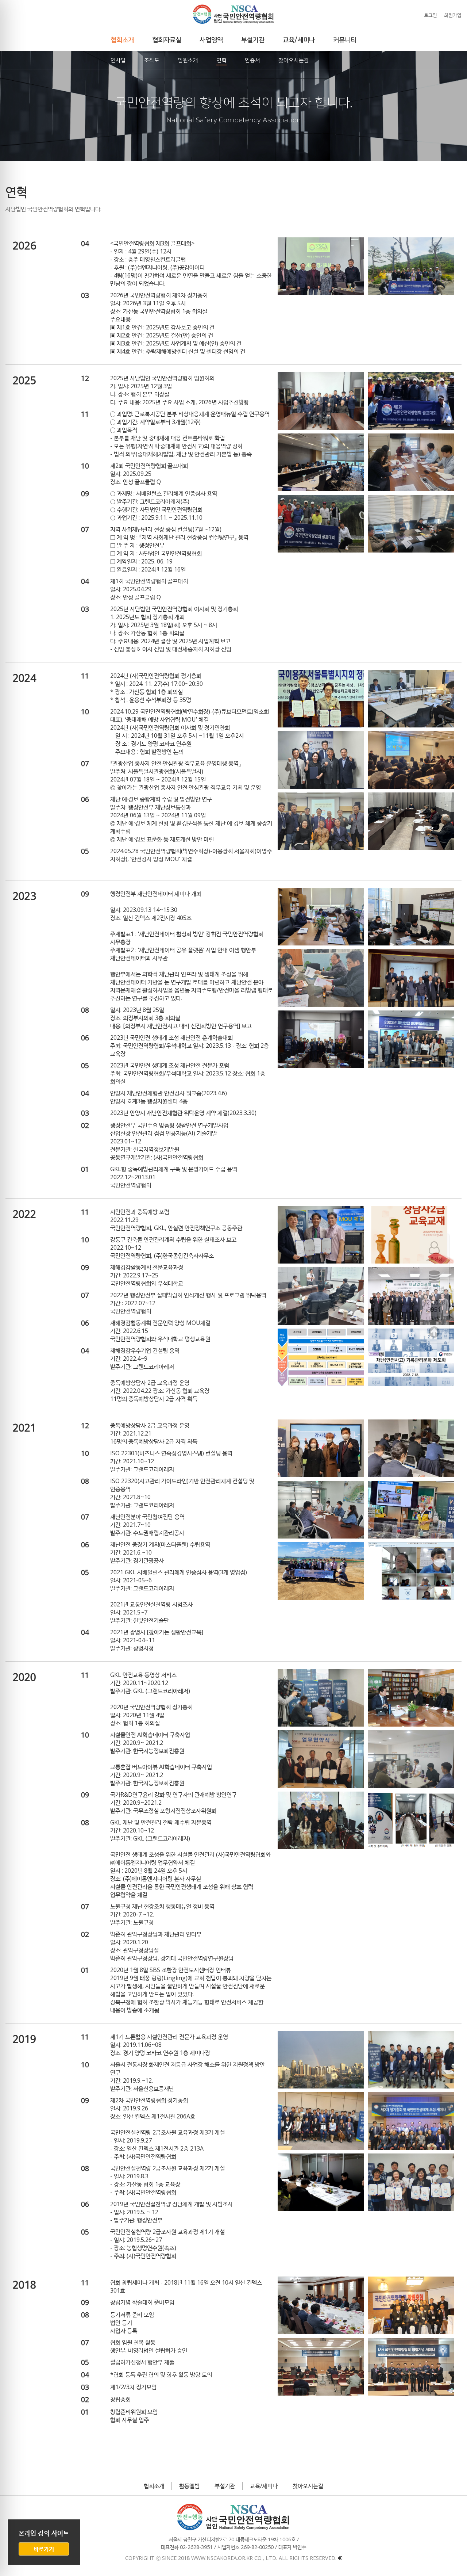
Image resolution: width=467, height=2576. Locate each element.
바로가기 (44, 2549)
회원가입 (453, 15)
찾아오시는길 (308, 2486)
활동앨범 (189, 2486)
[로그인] (340, 2558)
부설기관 (225, 2486)
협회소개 (154, 2486)
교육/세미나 (264, 2486)
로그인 (431, 15)
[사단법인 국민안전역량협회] (233, 14)
